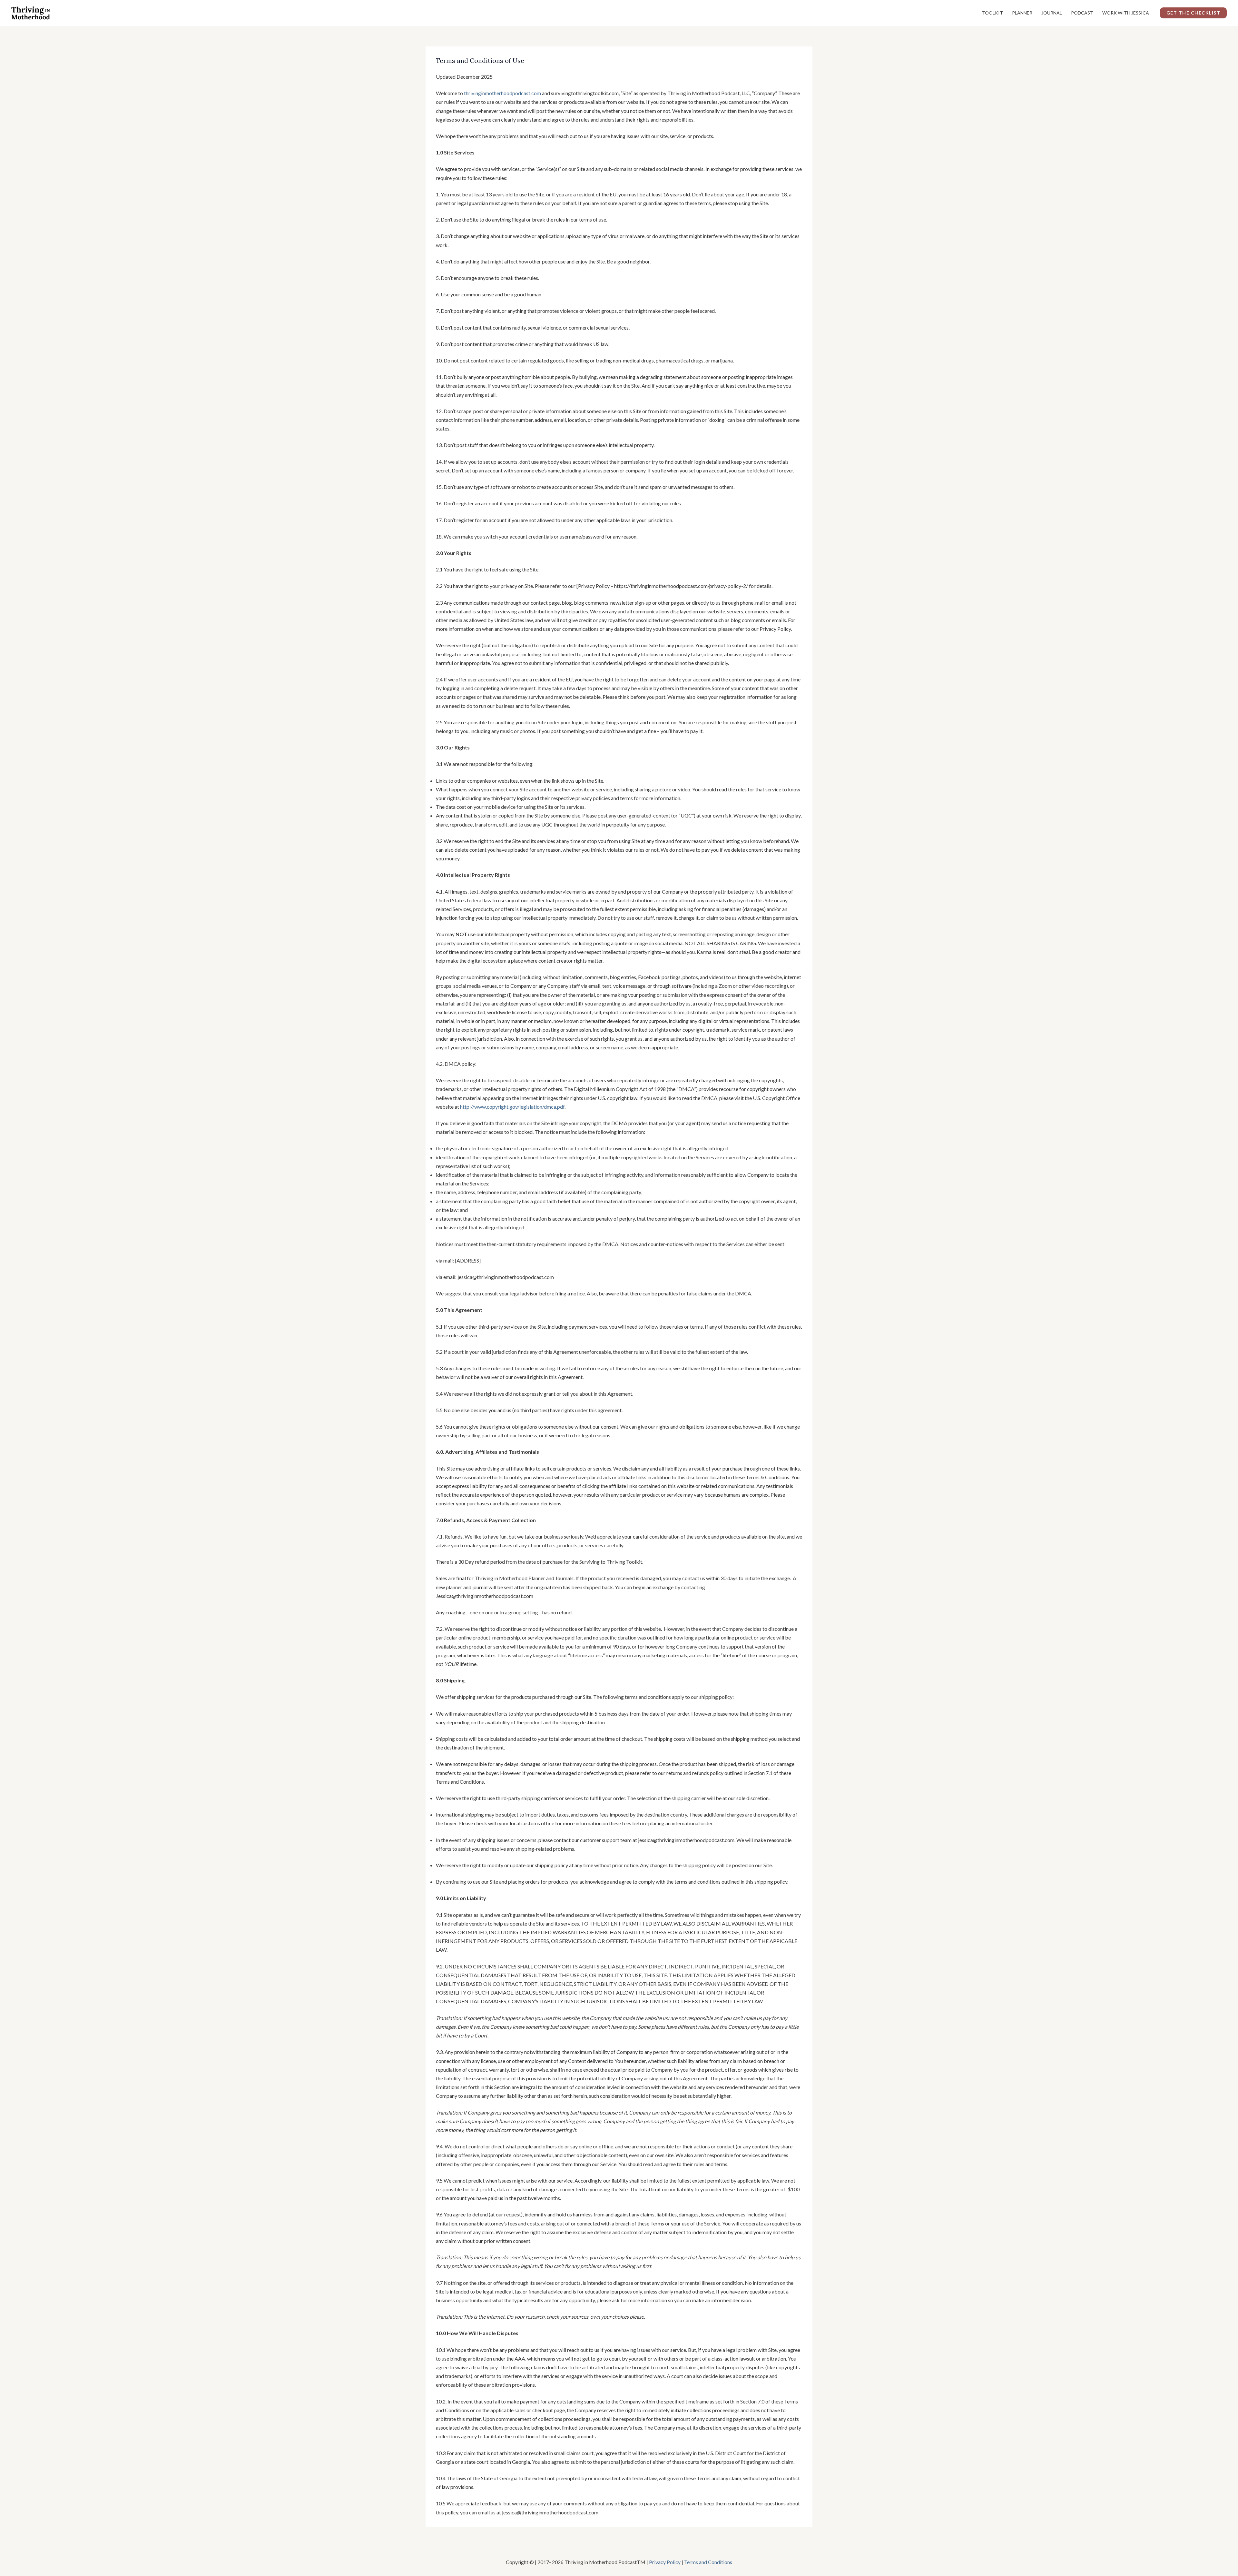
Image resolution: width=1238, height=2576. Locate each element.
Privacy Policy (665, 2562)
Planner (1022, 13)
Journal (1052, 13)
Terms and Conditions (708, 2562)
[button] (1194, 13)
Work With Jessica (1126, 13)
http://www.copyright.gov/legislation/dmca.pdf (512, 1107)
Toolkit (992, 13)
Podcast (1082, 13)
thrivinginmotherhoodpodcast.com (502, 93)
